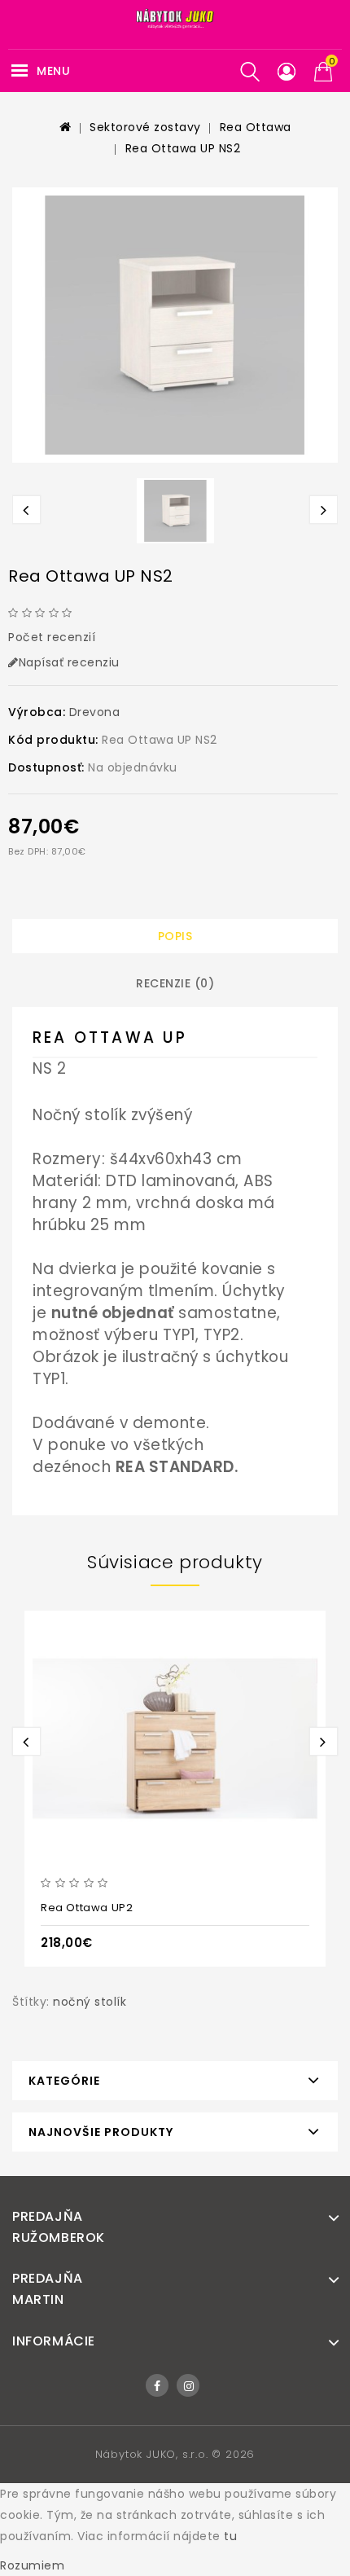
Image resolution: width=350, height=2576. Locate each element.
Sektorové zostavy (145, 127)
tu (230, 2536)
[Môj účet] (287, 72)
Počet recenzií (52, 637)
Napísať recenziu (69, 662)
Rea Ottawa (256, 127)
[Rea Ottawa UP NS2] (175, 325)
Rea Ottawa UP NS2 (183, 148)
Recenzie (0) (175, 983)
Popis (175, 936)
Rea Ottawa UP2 (87, 1908)
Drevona (95, 712)
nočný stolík (90, 2002)
